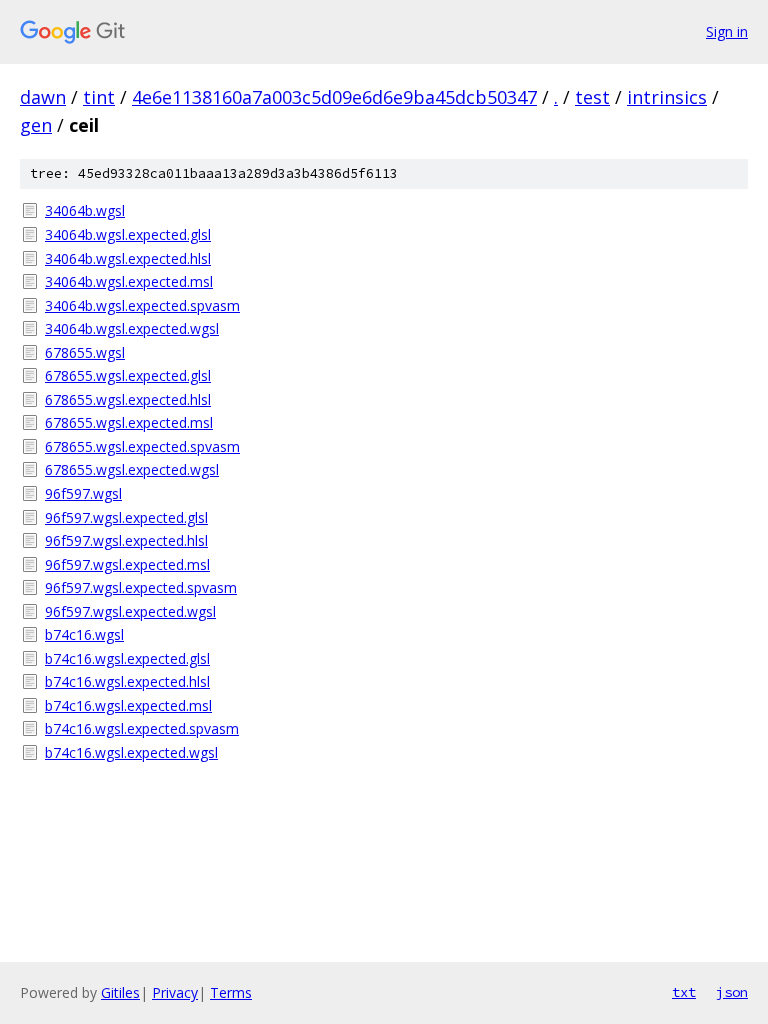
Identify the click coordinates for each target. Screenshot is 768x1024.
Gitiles (120, 992)
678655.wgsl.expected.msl (129, 422)
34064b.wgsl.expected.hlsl (128, 258)
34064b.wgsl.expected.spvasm (142, 305)
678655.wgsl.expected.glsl (128, 375)
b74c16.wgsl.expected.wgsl (131, 752)
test (592, 97)
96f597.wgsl (83, 493)
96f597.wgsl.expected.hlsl (126, 540)
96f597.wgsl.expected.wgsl (130, 611)
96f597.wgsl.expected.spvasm (141, 587)
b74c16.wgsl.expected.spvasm (142, 728)
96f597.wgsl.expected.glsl (126, 517)
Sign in (727, 31)
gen (36, 125)
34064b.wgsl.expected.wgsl (132, 328)
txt (684, 992)
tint (99, 97)
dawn (43, 97)
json (732, 992)
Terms (231, 992)
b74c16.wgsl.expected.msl (128, 705)
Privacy (175, 992)
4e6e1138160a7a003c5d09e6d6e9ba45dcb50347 (334, 97)
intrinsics (667, 97)
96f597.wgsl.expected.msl (127, 564)
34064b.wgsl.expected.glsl (128, 234)
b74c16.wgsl (84, 634)
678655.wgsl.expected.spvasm (142, 446)
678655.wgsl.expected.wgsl (132, 469)
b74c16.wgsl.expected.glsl (127, 658)
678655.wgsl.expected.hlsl (128, 399)
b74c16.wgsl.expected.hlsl (127, 681)
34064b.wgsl (85, 210)
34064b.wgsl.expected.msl (129, 281)
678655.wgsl (85, 352)
